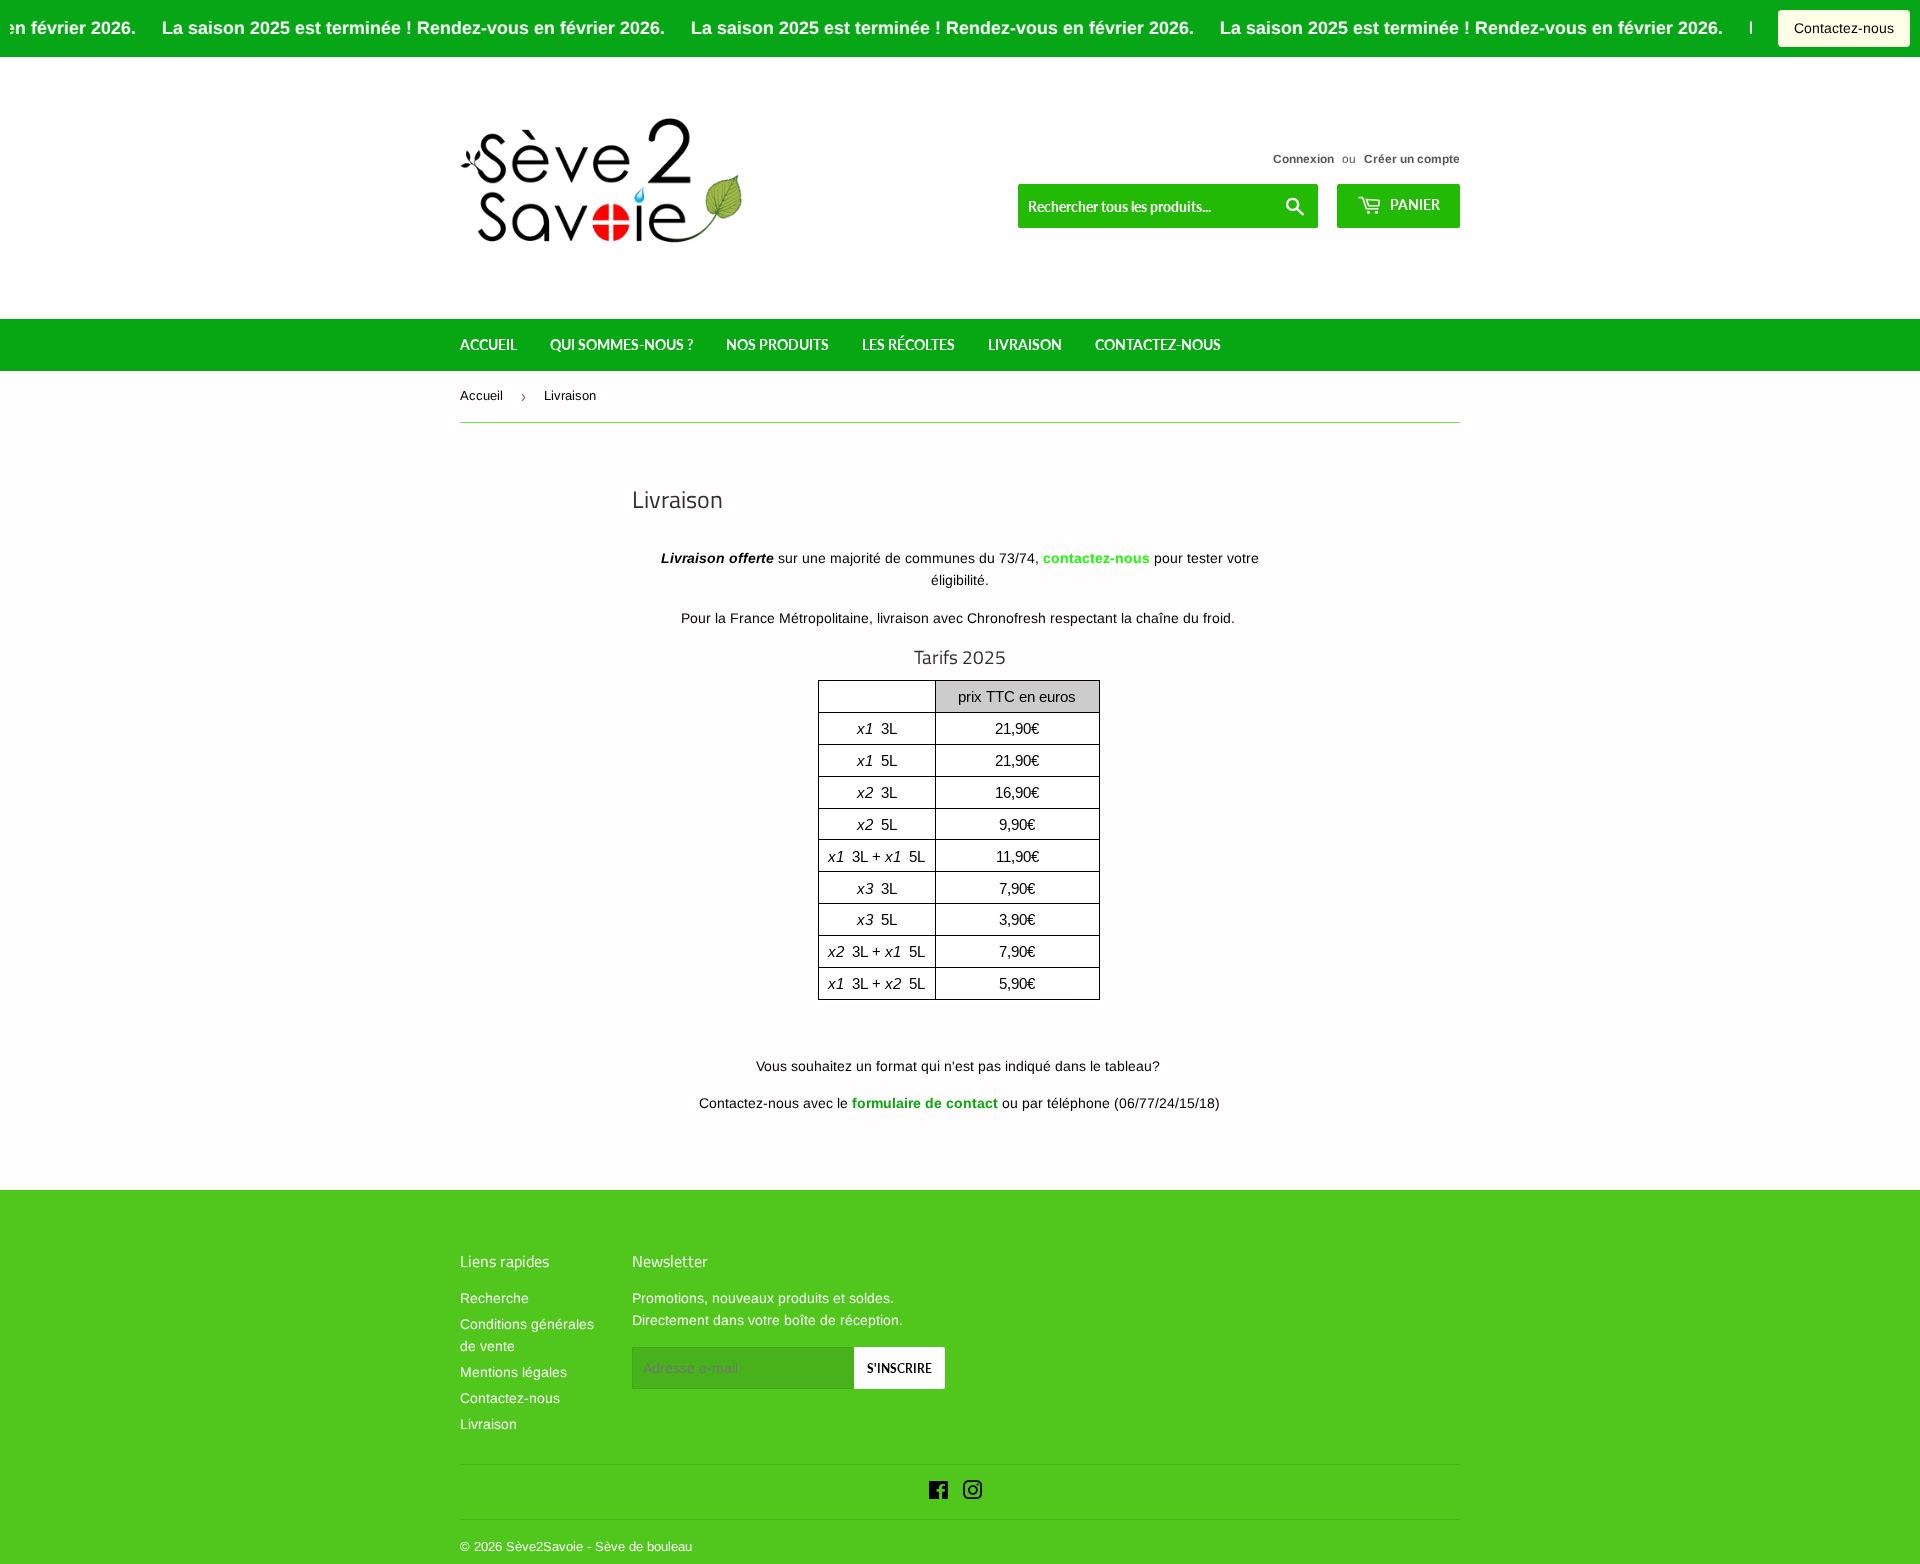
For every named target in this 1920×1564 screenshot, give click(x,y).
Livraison (1025, 344)
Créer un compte (1412, 159)
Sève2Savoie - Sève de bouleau (599, 1546)
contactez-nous (1158, 344)
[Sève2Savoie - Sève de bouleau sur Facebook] (938, 1493)
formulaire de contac (922, 1103)
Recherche (494, 1298)
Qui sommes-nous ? (621, 344)
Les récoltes (908, 344)
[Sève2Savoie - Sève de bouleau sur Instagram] (973, 1493)
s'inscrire (899, 1368)
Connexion (1303, 159)
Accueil (488, 344)
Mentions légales (513, 1372)
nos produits (777, 344)
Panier (1413, 204)
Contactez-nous (1844, 28)
